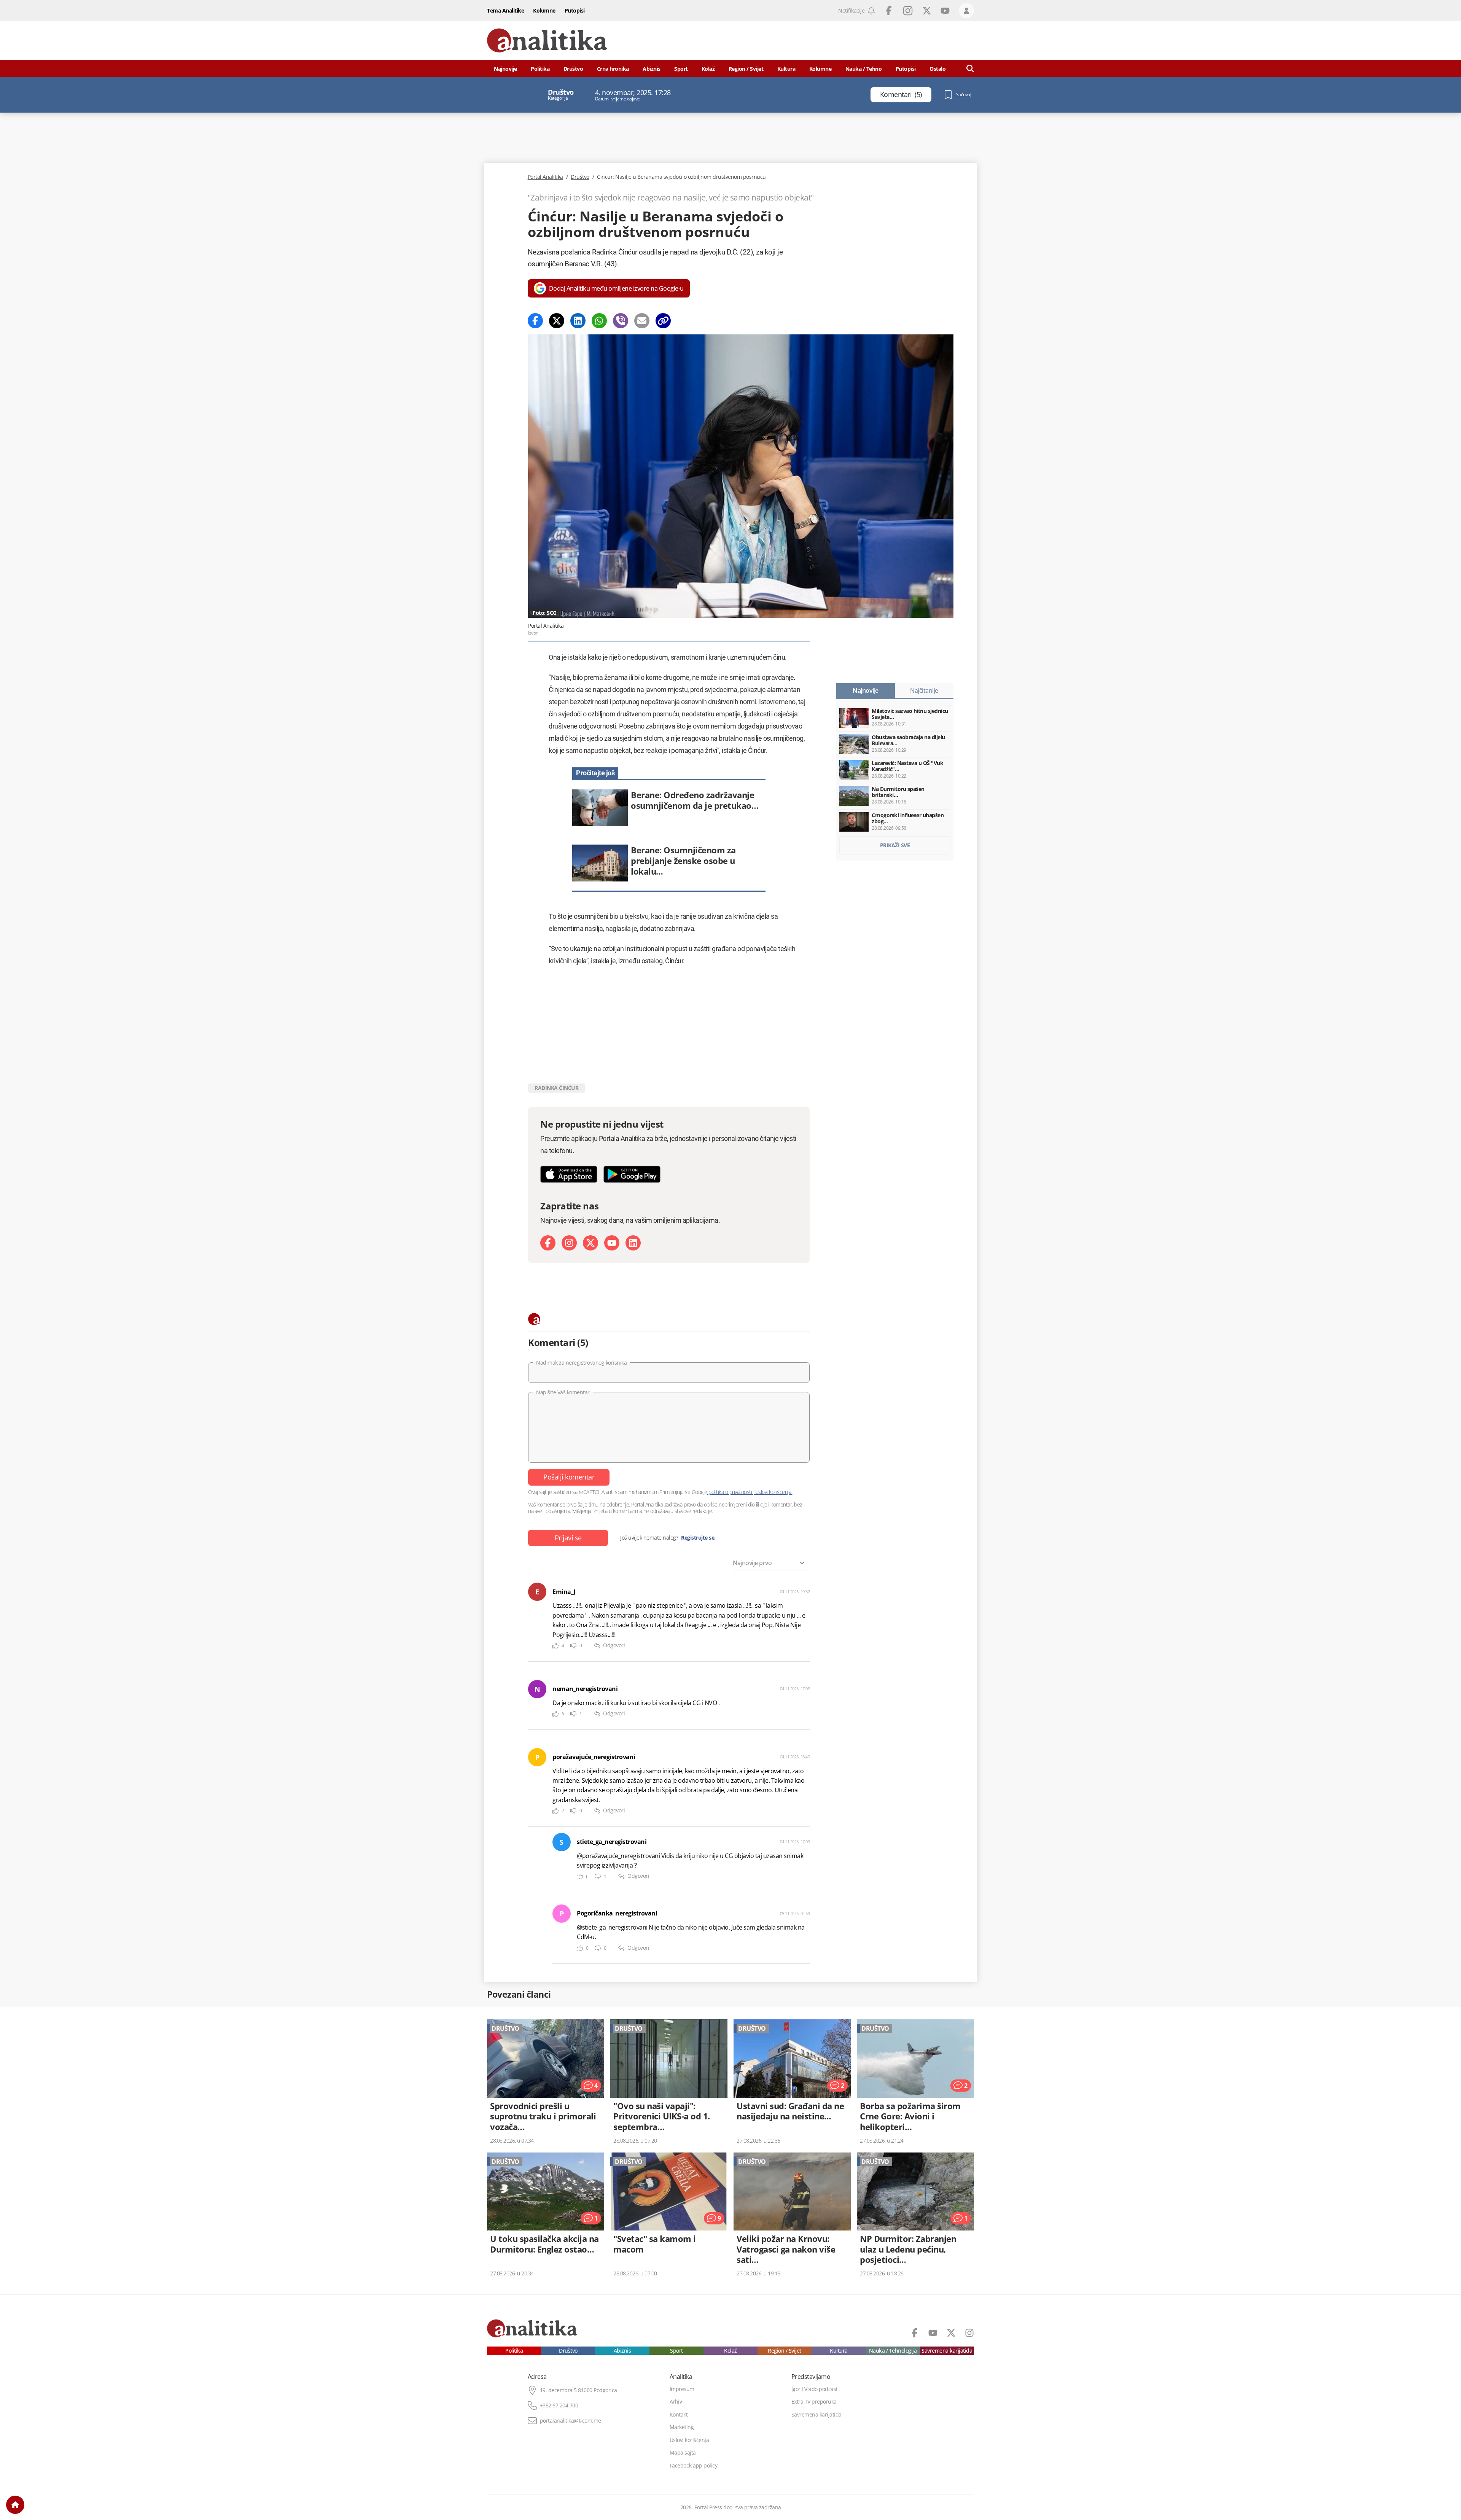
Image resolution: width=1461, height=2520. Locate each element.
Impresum (682, 2389)
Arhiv (676, 2402)
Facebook (889, 11)
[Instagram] (569, 1243)
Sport (681, 69)
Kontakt (679, 2415)
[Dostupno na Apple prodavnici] (569, 1174)
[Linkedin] (578, 321)
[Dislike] (573, 1646)
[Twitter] (557, 321)
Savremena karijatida (947, 2351)
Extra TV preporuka (814, 2402)
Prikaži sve (895, 845)
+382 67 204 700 (559, 2405)
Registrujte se (698, 1538)
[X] (590, 1243)
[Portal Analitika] (547, 41)
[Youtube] (612, 1243)
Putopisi (575, 10)
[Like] (555, 1646)
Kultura (786, 69)
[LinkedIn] (633, 1243)
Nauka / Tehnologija (893, 2351)
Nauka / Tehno (864, 69)
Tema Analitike (505, 10)
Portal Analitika (545, 177)
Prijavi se (568, 1538)
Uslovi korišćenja (689, 2440)
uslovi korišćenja (773, 1492)
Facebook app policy (694, 2466)
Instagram (908, 11)
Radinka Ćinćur (556, 1088)
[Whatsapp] (599, 321)
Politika (540, 69)
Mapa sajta (683, 2453)
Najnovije (505, 69)
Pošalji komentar (569, 1477)
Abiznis (652, 69)
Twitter (927, 11)
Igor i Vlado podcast (815, 2389)
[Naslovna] (15, 2505)
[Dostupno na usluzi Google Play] (632, 1174)
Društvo (573, 69)
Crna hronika (613, 69)
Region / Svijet (746, 69)
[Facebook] (535, 321)
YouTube (945, 11)
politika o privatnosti (730, 1492)
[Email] (642, 321)
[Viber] (621, 321)
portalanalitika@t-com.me (571, 2421)
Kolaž (708, 69)
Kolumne (544, 10)
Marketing (682, 2427)
